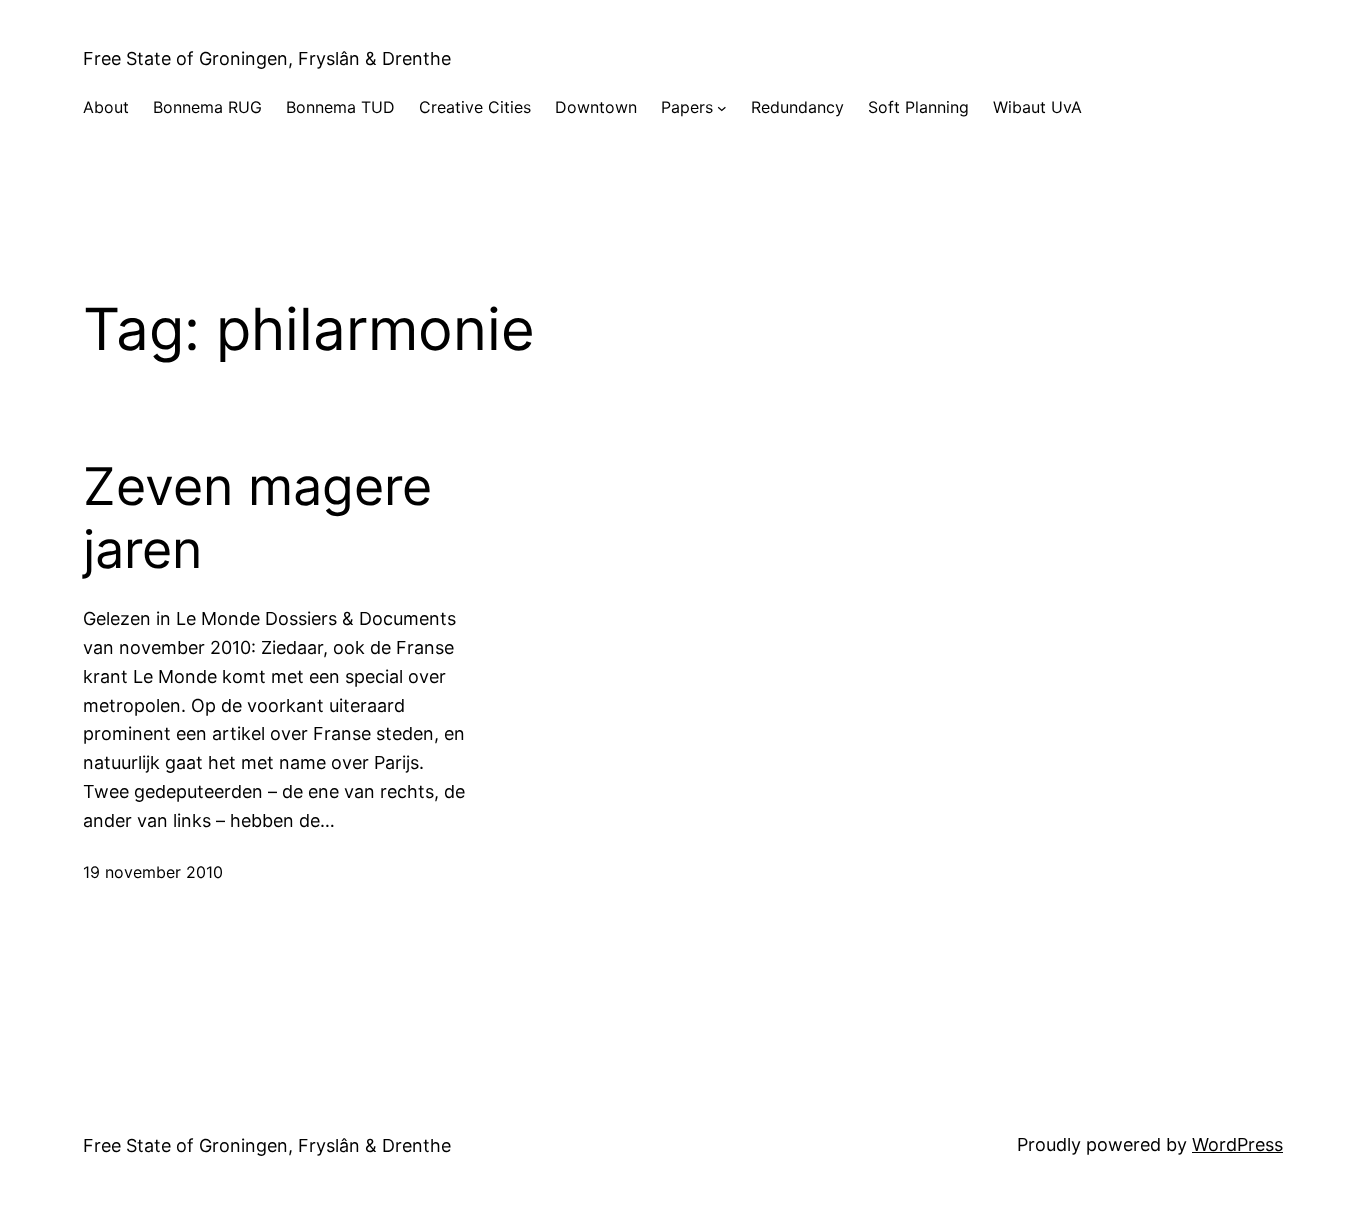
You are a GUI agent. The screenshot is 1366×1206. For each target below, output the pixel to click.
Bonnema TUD (340, 107)
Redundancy (797, 107)
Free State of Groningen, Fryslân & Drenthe (267, 58)
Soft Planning (918, 107)
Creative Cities (475, 107)
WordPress (1237, 1144)
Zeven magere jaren (257, 518)
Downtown (596, 107)
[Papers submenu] (722, 108)
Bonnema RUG (207, 107)
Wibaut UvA (1037, 107)
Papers (687, 107)
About (106, 107)
